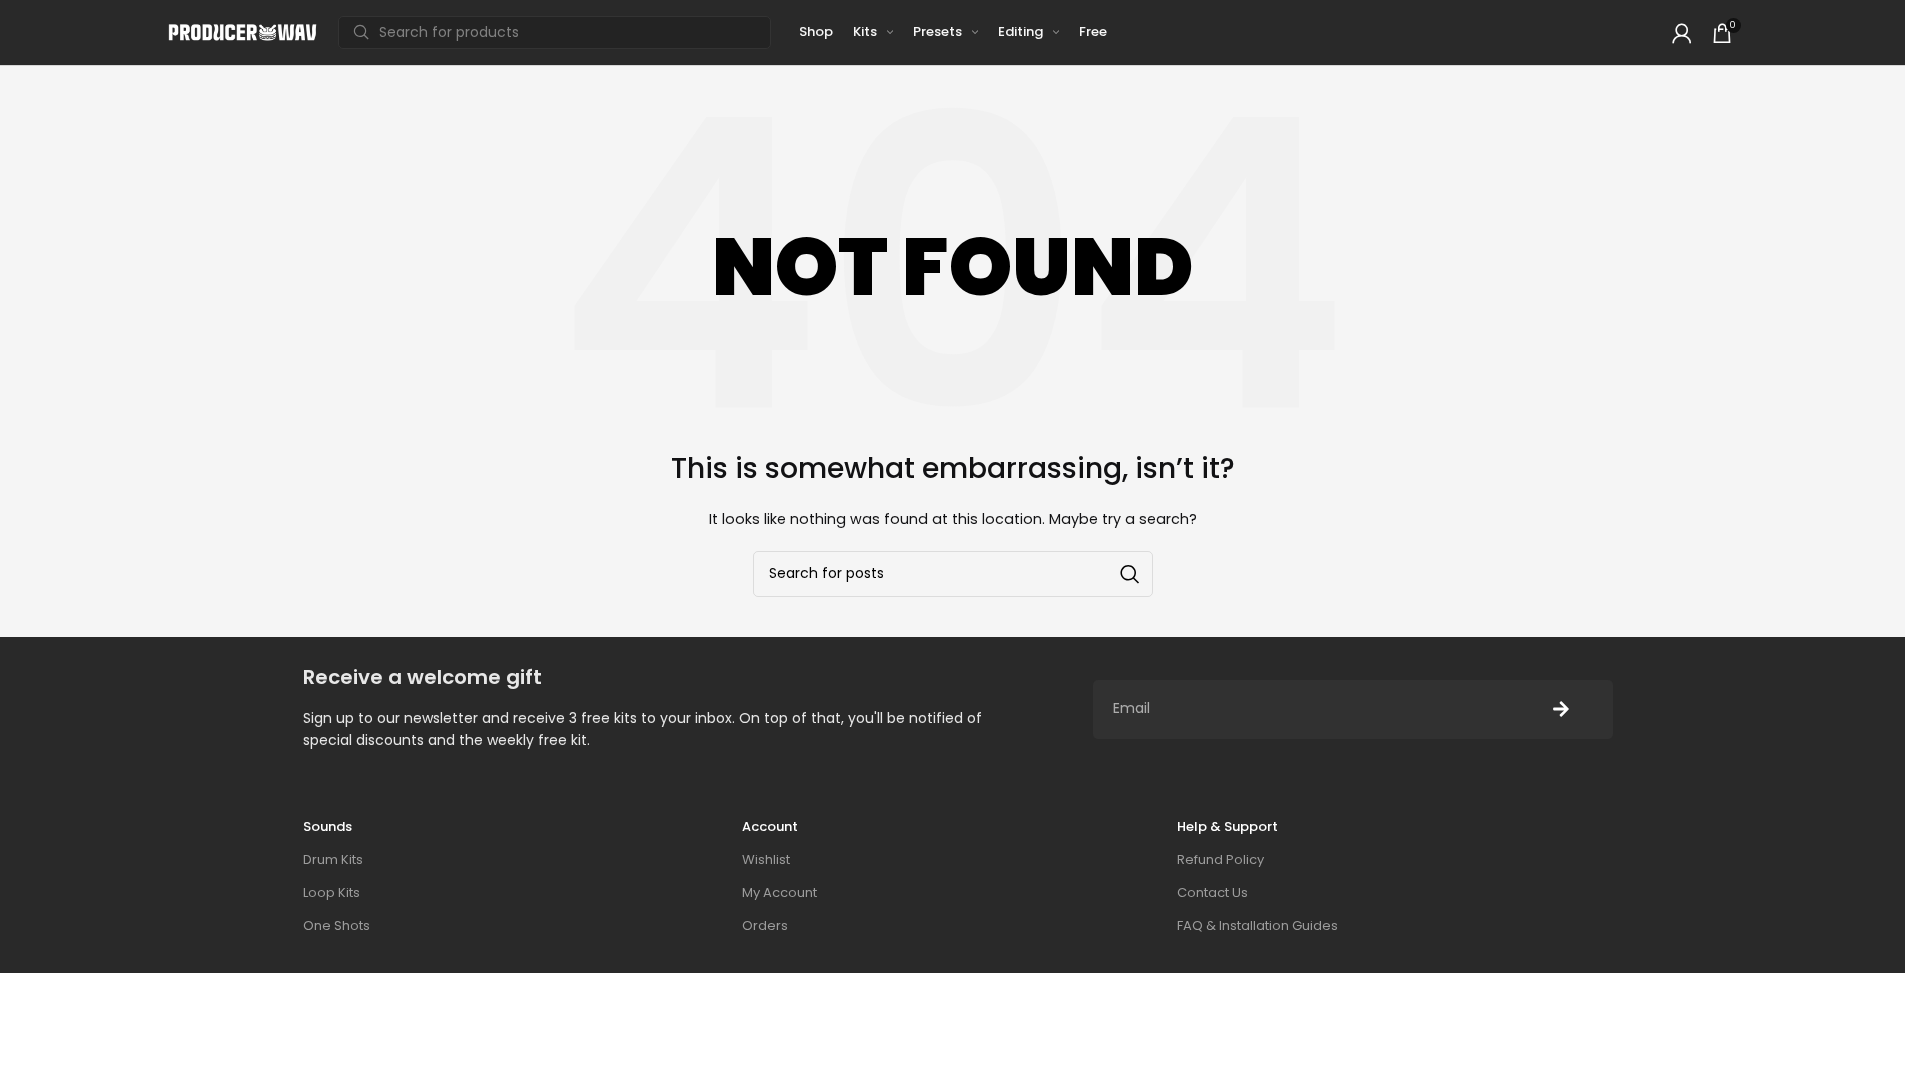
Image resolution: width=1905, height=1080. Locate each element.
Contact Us (1212, 892)
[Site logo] (243, 31)
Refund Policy (1220, 859)
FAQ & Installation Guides (1257, 925)
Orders (765, 925)
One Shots (336, 925)
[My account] (1682, 33)
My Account (779, 892)
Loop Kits (331, 892)
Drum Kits (333, 859)
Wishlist (766, 859)
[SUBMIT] (1561, 709)
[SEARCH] (1130, 574)
